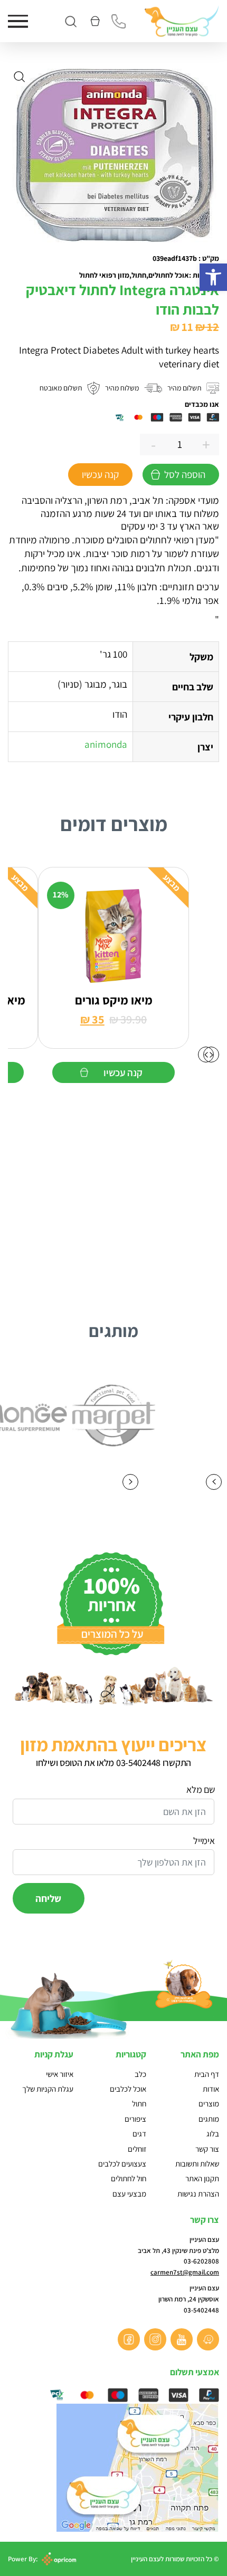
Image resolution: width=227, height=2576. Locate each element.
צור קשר (207, 2149)
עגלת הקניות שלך (48, 2089)
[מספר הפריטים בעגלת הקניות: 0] (95, 21)
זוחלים (137, 2149)
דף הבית (207, 2074)
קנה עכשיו (100, 474)
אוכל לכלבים (128, 2089)
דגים (139, 2134)
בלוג (213, 2134)
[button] (213, 277)
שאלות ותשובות (197, 2164)
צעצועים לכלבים (122, 2164)
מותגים (209, 2119)
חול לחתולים (129, 2178)
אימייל (204, 1841)
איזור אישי (60, 2074)
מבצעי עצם (129, 2194)
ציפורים (135, 2119)
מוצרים (209, 2104)
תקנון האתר (201, 2178)
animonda (106, 744)
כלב (140, 2074)
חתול (139, 2104)
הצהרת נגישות (198, 2194)
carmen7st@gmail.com (185, 2272)
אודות (211, 2089)
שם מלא (200, 1789)
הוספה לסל (185, 474)
